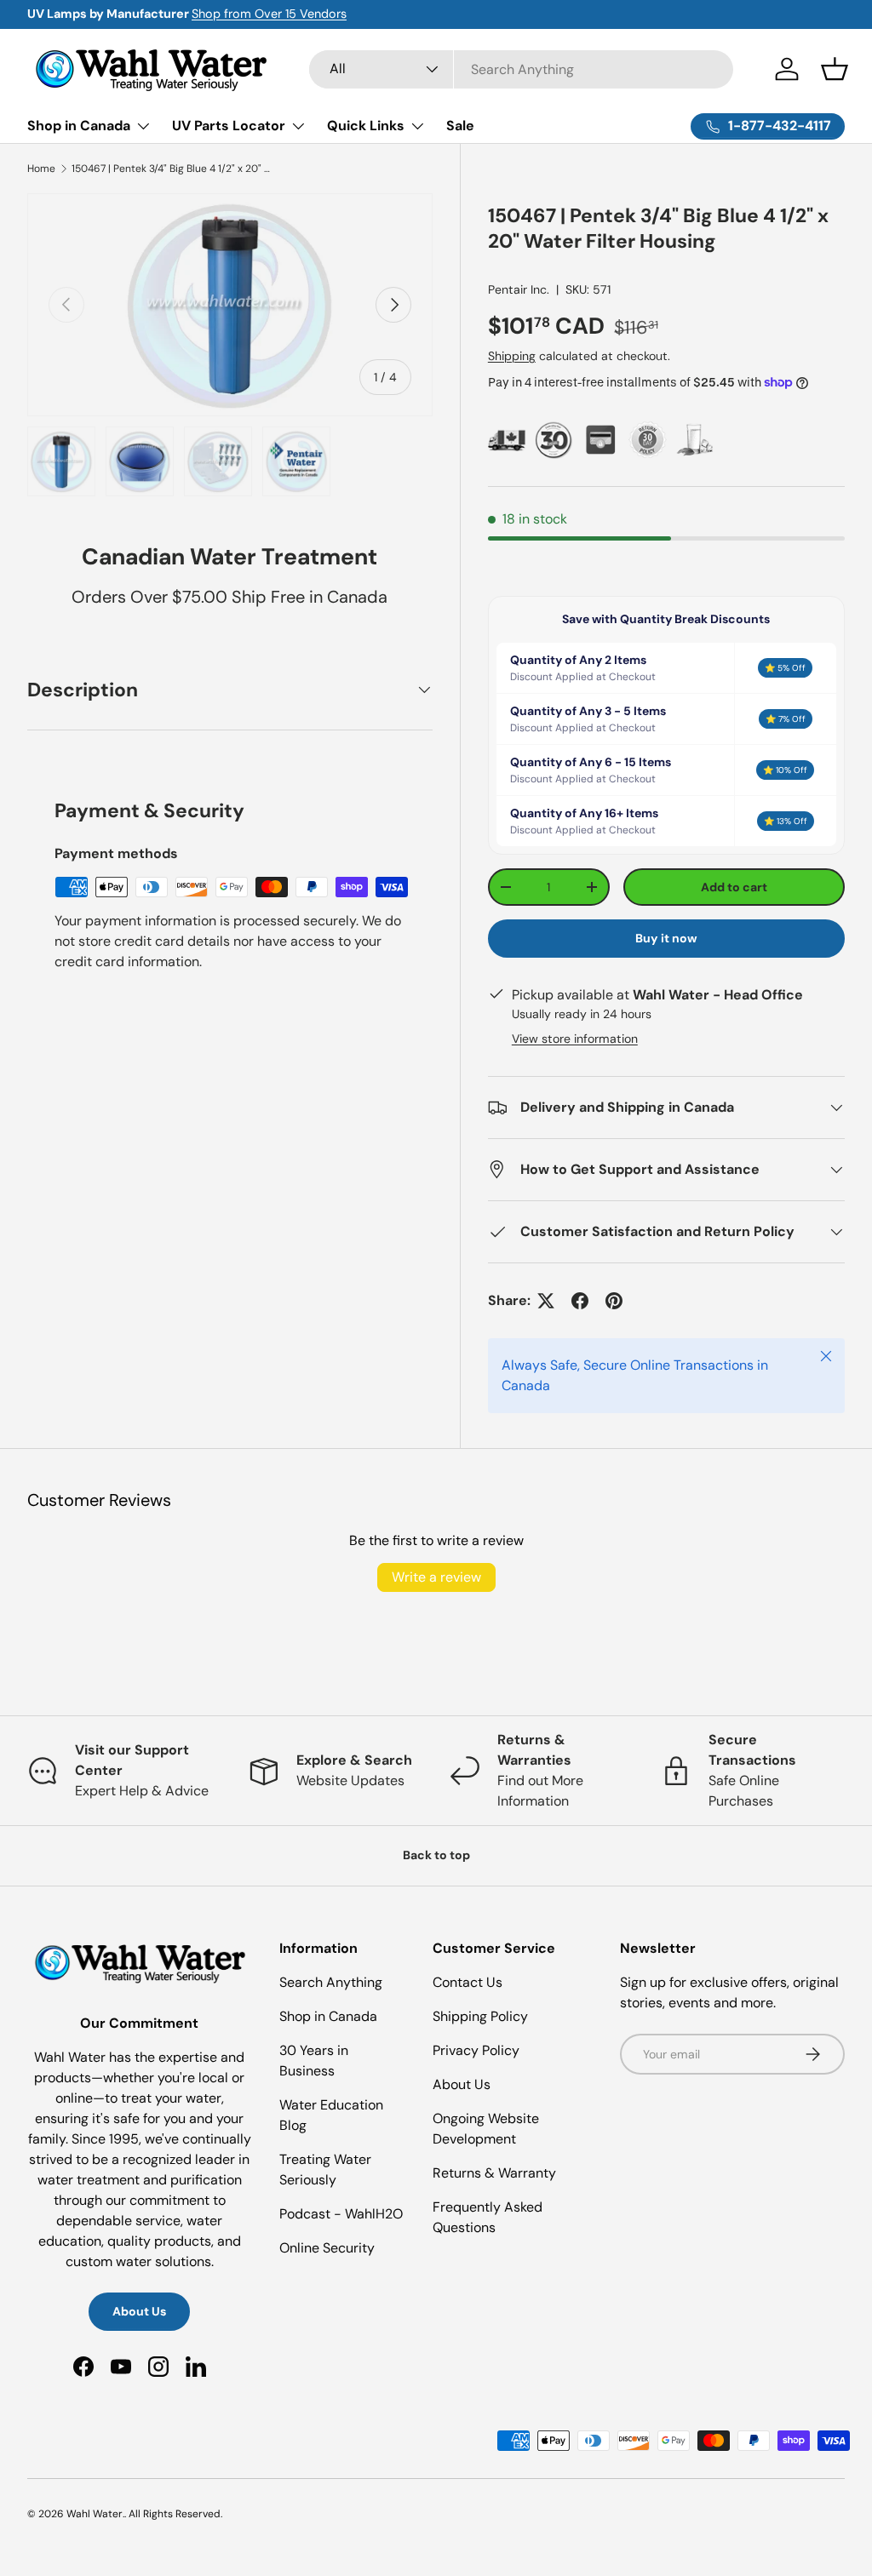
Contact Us (468, 1982)
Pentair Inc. (519, 289)
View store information (575, 1039)
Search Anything (331, 1982)
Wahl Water (95, 2514)
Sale (460, 126)
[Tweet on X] (546, 1301)
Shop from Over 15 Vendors (269, 14)
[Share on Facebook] (580, 1301)
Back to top (436, 1855)
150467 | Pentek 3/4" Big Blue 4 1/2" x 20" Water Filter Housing (174, 169)
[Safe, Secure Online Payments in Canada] (601, 440)
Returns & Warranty (494, 2173)
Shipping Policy (480, 2016)
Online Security (327, 2248)
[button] (835, 69)
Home (41, 169)
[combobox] (521, 69)
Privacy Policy (476, 2050)
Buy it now (666, 938)
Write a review (436, 1577)
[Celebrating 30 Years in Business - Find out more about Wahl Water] (554, 440)
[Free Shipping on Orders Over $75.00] (507, 440)
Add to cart (734, 887)
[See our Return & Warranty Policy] (648, 440)
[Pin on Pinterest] (614, 1301)
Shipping (512, 356)
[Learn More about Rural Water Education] (694, 440)
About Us (139, 2311)
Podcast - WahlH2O (341, 2214)
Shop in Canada (328, 2016)
